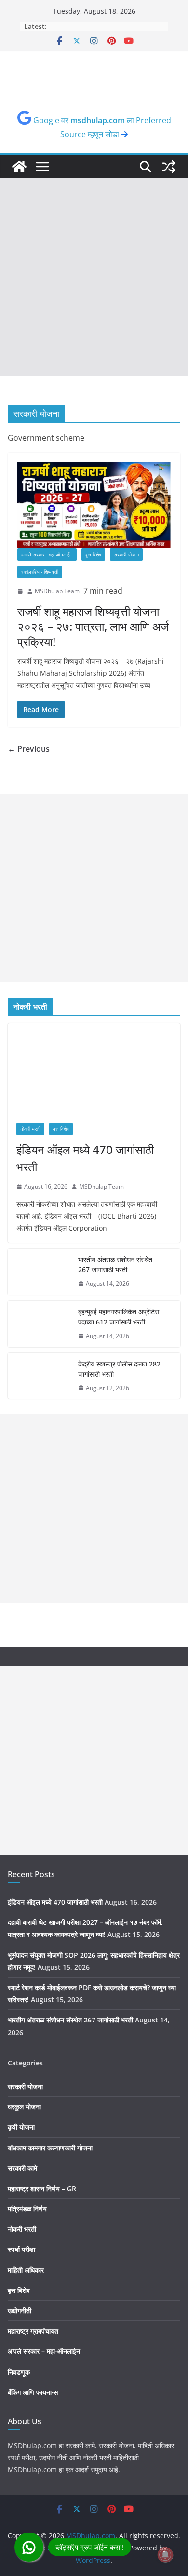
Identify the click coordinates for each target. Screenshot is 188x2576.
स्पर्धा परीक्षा (21, 2249)
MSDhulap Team (57, 591)
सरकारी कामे (22, 2168)
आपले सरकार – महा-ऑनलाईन (44, 2351)
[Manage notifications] (165, 2555)
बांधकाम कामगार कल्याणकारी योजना (50, 2148)
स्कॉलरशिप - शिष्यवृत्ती (40, 572)
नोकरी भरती (30, 1129)
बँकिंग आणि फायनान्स (33, 2392)
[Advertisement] (94, 277)
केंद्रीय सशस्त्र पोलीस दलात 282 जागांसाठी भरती (119, 1369)
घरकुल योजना (24, 2107)
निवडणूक (19, 2372)
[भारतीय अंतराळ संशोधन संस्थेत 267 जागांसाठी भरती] (39, 1272)
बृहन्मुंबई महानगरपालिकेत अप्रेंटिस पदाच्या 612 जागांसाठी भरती (119, 1317)
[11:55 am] (20, 591)
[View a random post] (169, 167)
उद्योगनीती (20, 2311)
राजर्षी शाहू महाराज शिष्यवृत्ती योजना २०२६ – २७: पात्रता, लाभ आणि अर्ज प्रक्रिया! (93, 626)
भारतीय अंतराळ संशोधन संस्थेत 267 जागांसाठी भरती (115, 1265)
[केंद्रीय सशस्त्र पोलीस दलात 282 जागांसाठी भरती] (39, 1376)
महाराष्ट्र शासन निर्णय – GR (42, 2188)
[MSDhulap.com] (19, 167)
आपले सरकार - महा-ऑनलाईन (47, 555)
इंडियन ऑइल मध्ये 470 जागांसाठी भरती (85, 1158)
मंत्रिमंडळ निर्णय (27, 2209)
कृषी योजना (21, 2127)
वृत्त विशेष (93, 555)
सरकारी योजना (126, 555)
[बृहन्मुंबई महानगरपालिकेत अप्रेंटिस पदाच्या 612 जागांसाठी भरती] (39, 1324)
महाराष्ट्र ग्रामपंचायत (33, 2331)
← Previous (29, 749)
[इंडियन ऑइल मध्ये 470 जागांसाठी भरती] (94, 1068)
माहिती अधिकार (26, 2270)
